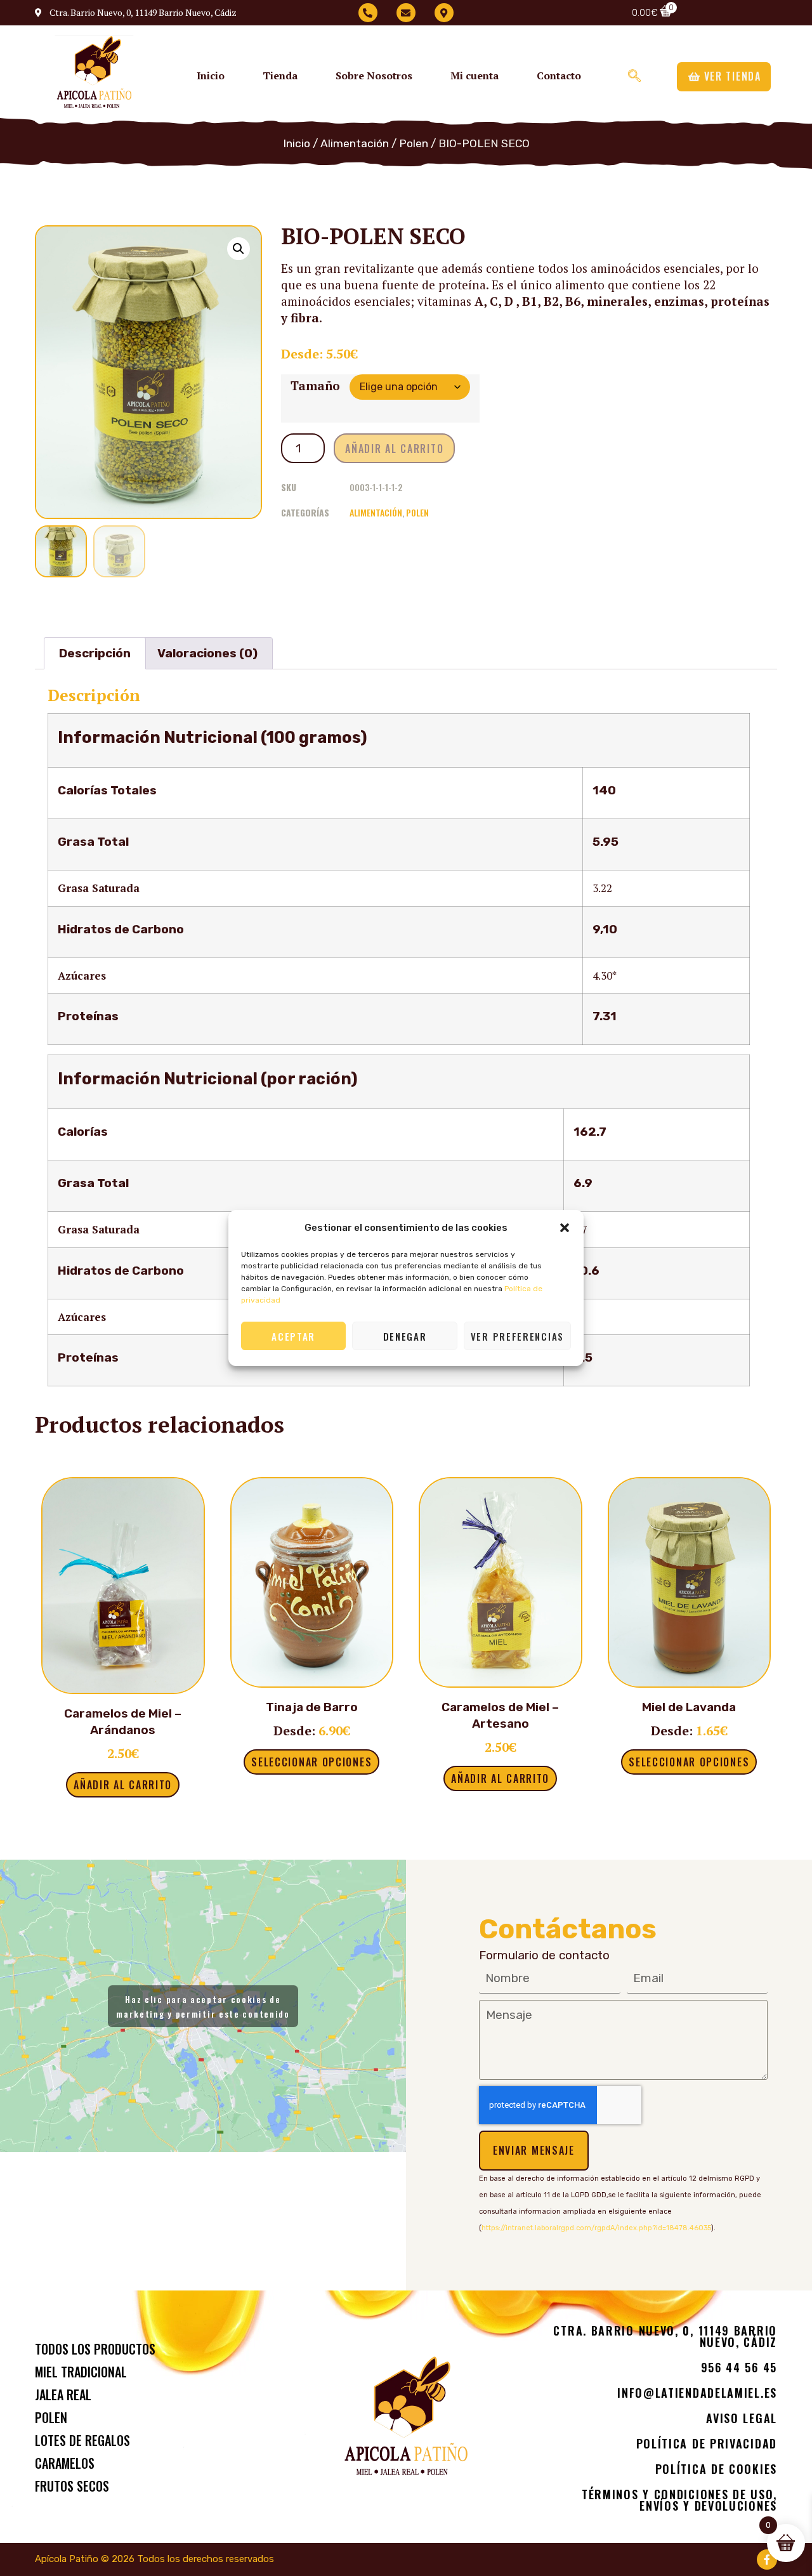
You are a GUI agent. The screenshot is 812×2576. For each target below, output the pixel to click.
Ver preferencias (517, 1336)
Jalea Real (63, 2395)
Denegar (405, 1336)
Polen (414, 143)
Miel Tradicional (81, 2372)
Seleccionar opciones (311, 1762)
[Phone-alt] (368, 13)
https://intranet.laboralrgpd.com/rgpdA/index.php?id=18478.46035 (596, 2228)
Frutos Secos (72, 2486)
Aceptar (293, 1336)
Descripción (95, 653)
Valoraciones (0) (207, 653)
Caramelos (65, 2463)
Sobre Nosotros (374, 76)
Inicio (211, 76)
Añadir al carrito (394, 449)
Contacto (559, 76)
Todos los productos (95, 2349)
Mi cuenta (475, 76)
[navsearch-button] (634, 75)
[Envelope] (406, 13)
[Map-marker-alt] (444, 13)
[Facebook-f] (767, 2560)
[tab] (95, 653)
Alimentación (355, 143)
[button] (565, 1228)
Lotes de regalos (82, 2440)
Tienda (280, 76)
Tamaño (315, 385)
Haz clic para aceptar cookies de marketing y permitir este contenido (203, 2006)
